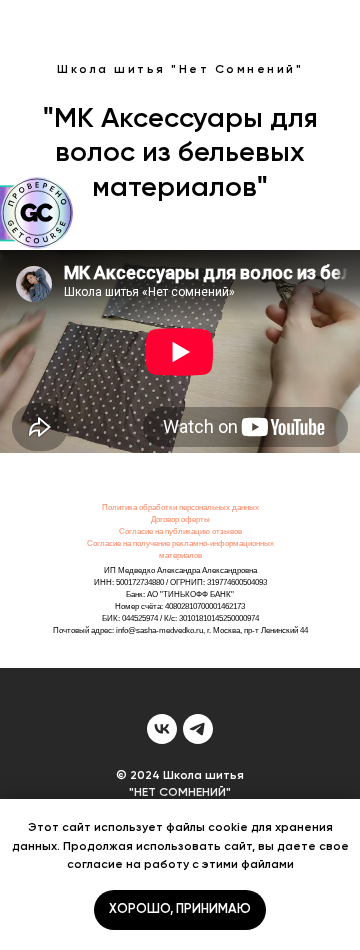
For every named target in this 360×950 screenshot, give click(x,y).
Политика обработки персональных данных (180, 507)
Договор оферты (180, 519)
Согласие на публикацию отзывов (180, 531)
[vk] (162, 729)
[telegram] (198, 729)
